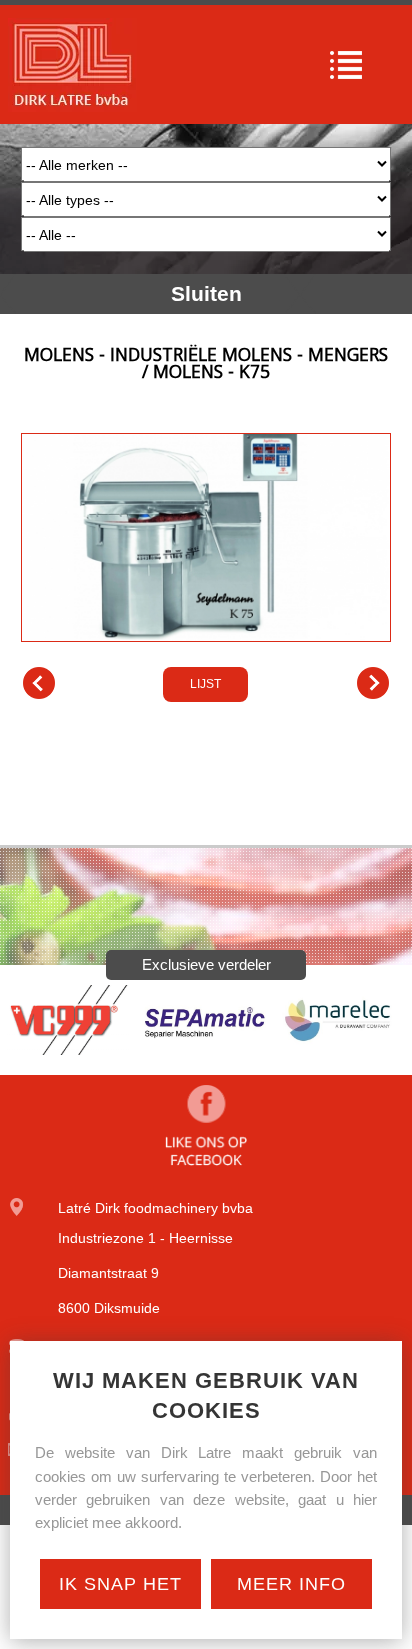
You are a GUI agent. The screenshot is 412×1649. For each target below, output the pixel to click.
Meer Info (291, 1584)
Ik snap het (120, 1584)
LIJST (205, 684)
